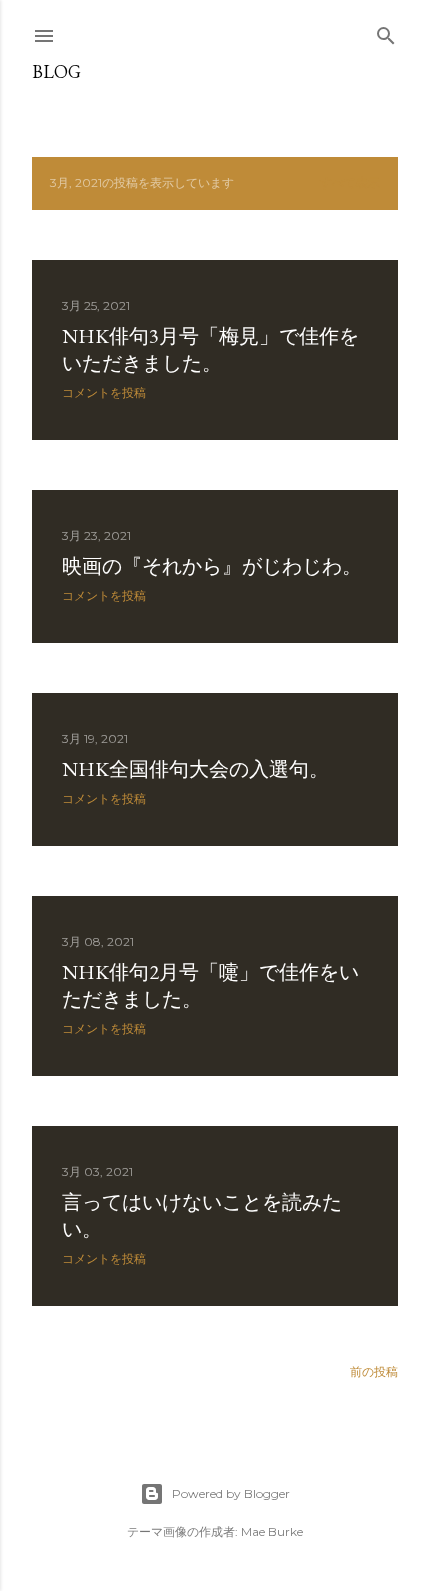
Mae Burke (272, 1531)
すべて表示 (350, 182)
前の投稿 (374, 1371)
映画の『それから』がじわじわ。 (212, 566)
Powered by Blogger (231, 1493)
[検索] (386, 31)
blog (56, 71)
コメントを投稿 (104, 392)
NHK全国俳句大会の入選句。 (195, 769)
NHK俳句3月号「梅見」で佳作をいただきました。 (210, 349)
